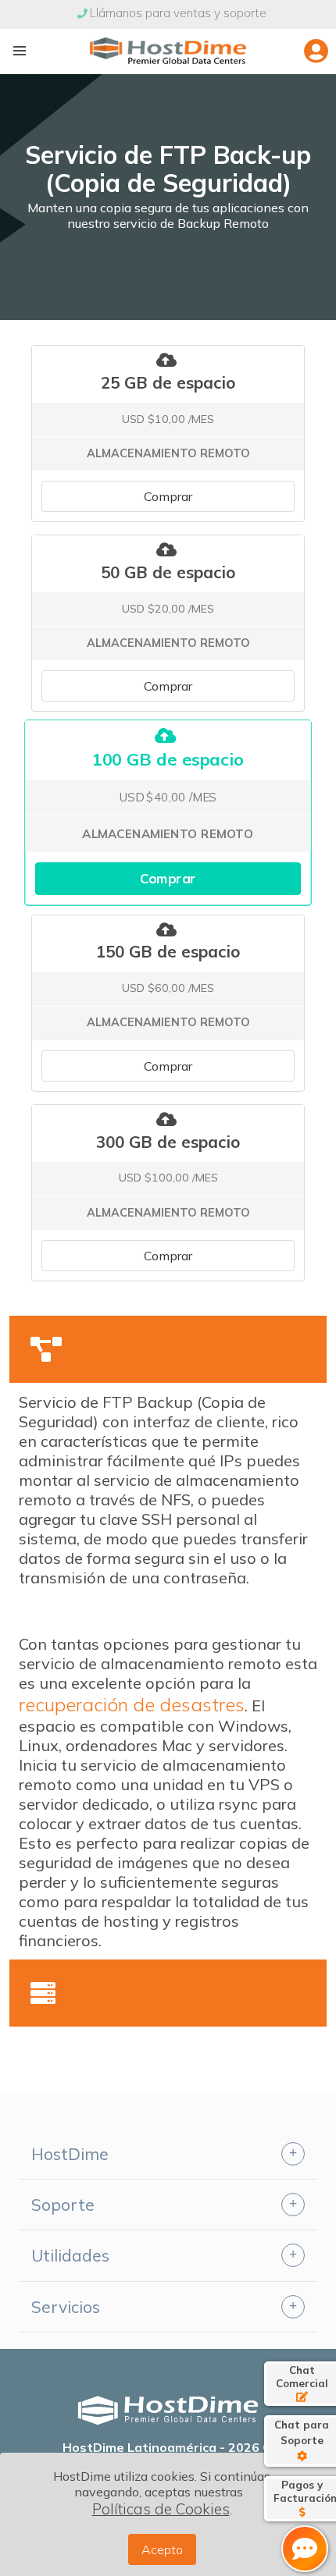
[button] (20, 51)
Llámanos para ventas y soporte (178, 13)
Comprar (168, 496)
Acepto (162, 2549)
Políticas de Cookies (161, 2509)
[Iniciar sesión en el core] (316, 51)
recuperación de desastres (132, 1704)
